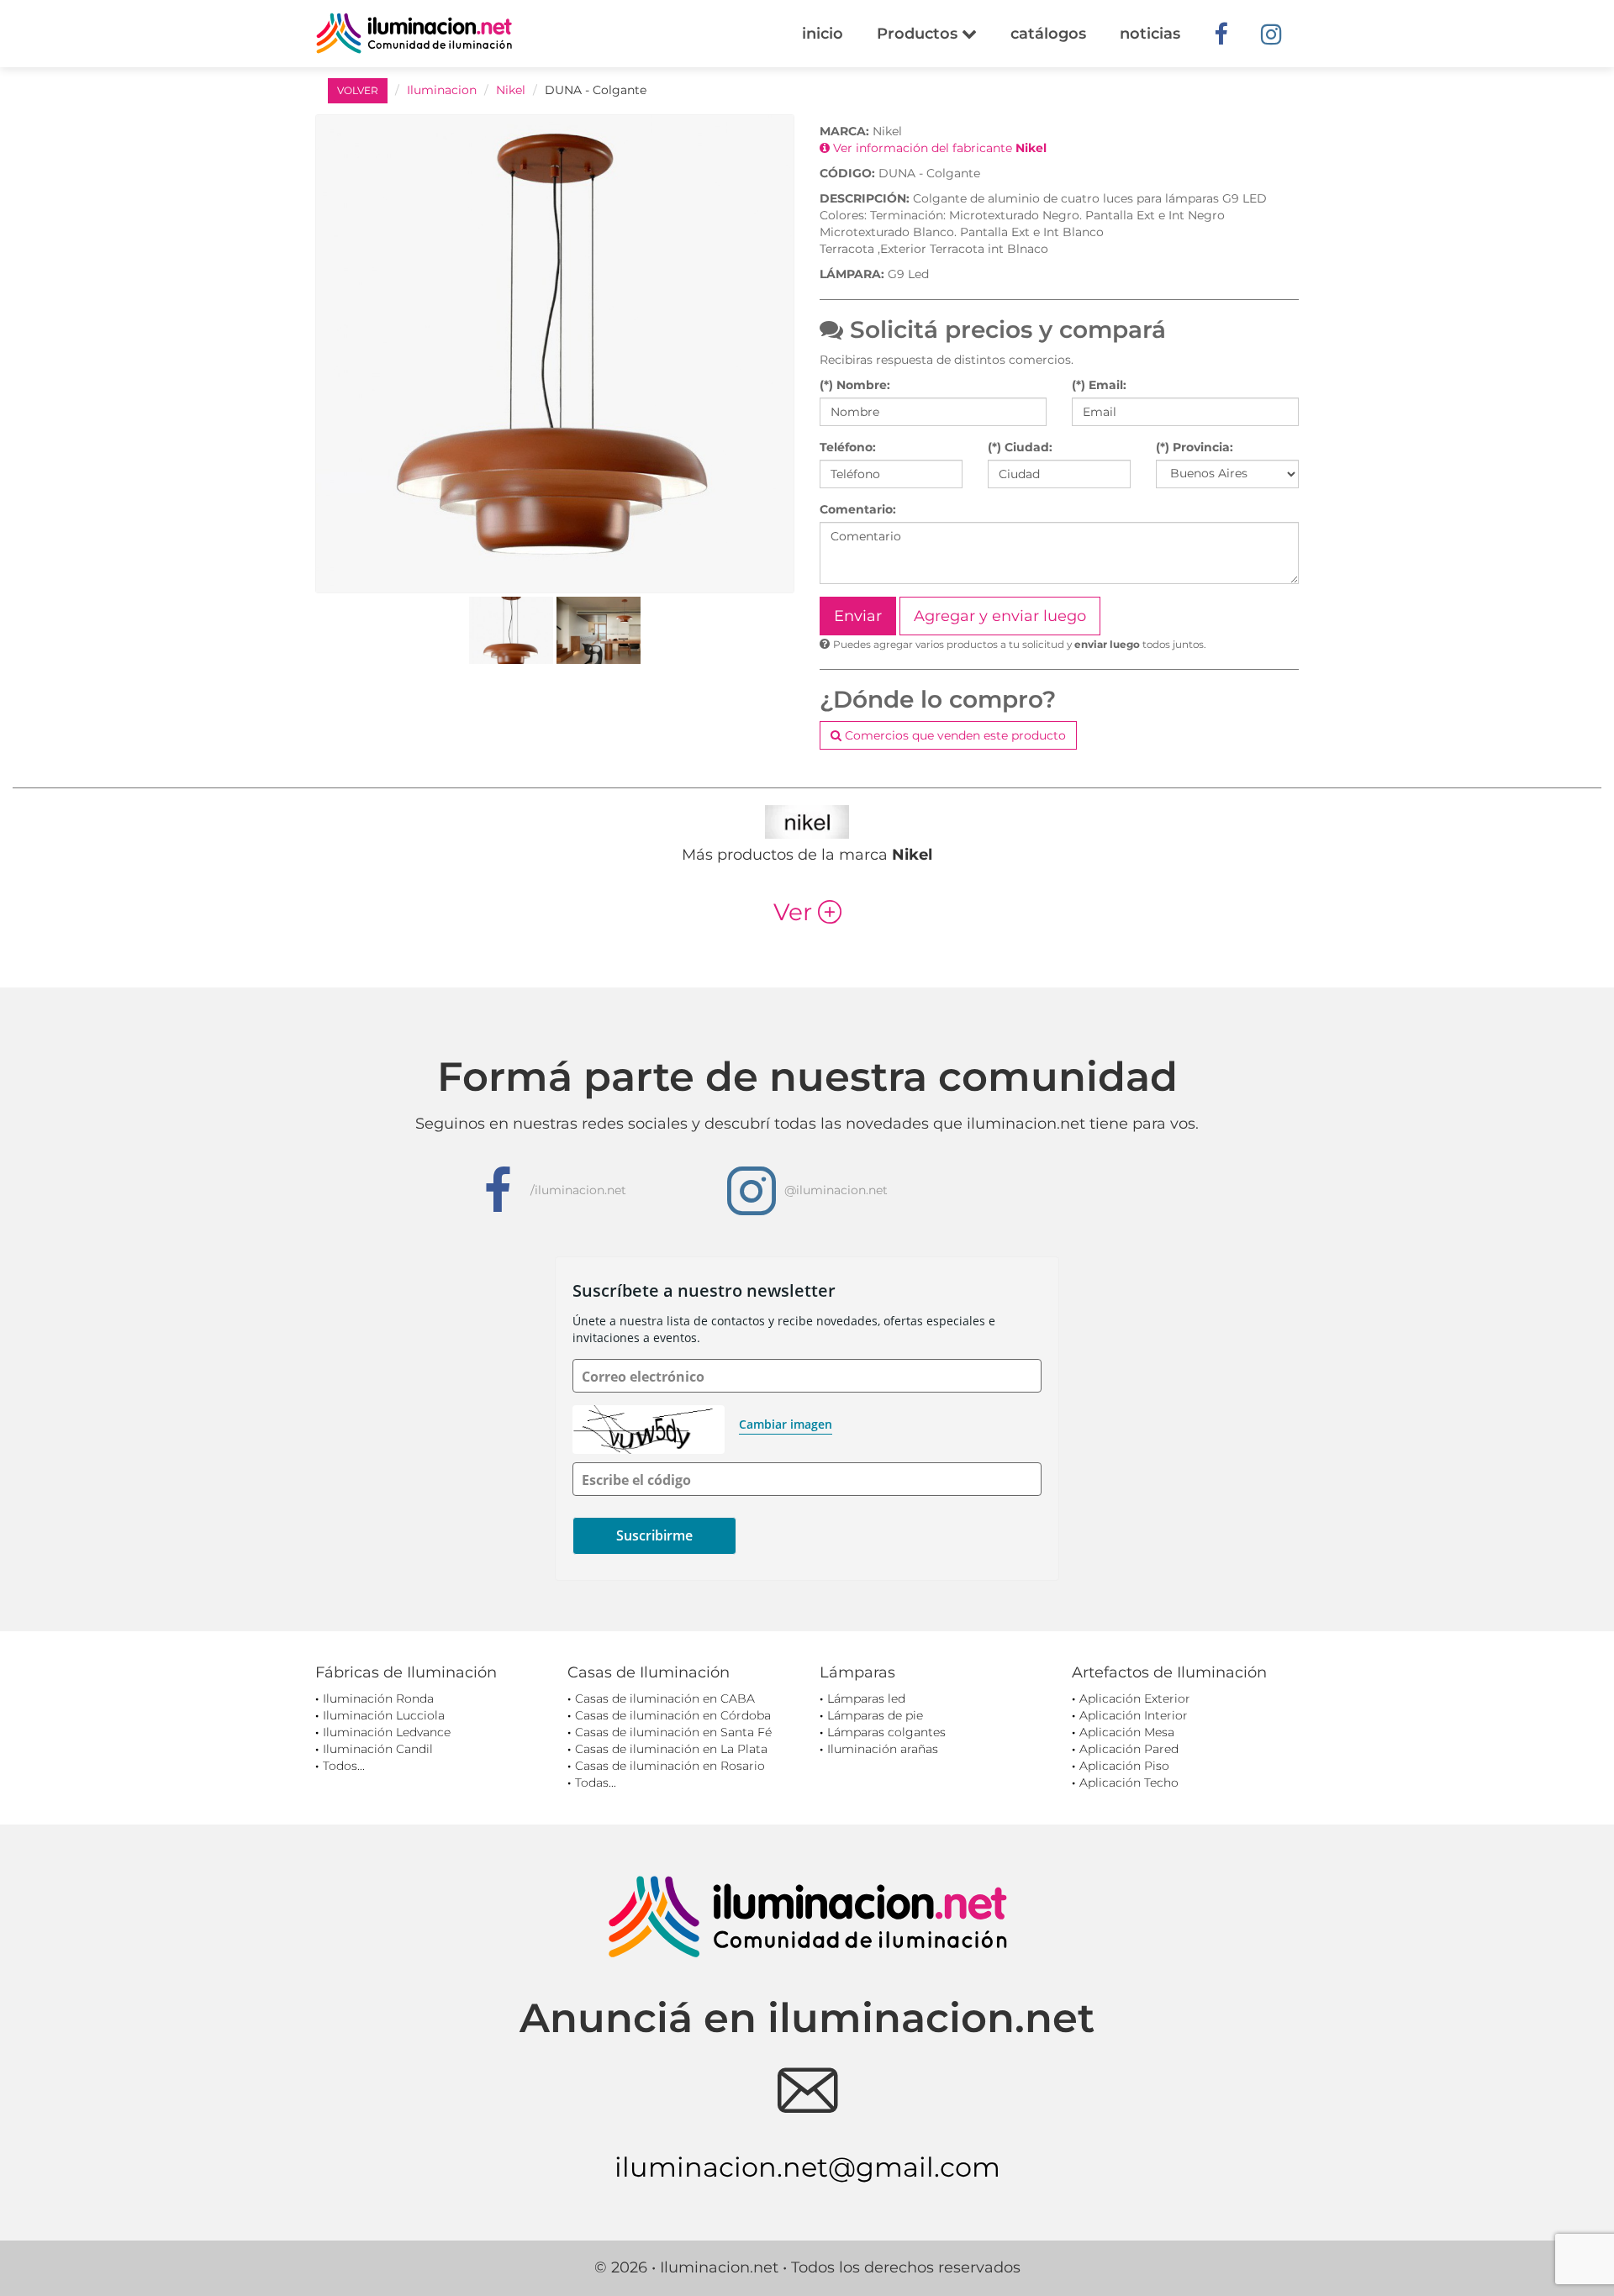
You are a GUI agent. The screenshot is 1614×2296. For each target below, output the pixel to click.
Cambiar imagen (786, 1424)
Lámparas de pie (875, 1715)
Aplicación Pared (1129, 1749)
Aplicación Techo (1129, 1783)
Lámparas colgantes (886, 1732)
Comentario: (858, 509)
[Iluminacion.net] (414, 33)
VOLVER (358, 90)
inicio (823, 34)
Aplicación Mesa (1127, 1732)
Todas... (596, 1783)
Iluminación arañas (883, 1749)
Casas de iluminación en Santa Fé (673, 1732)
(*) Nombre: (855, 385)
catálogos (1048, 34)
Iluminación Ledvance (387, 1732)
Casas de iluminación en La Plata (671, 1749)
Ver (807, 912)
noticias (1150, 34)
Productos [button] (919, 34)
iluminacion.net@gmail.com (807, 2167)
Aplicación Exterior (1135, 1698)
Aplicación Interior (1134, 1715)
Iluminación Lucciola (384, 1715)
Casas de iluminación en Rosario (670, 1766)
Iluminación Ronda (378, 1698)
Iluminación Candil (378, 1749)
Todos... (344, 1766)
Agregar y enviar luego (1000, 616)
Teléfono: (848, 447)
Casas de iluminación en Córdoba (673, 1715)
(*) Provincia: (1195, 447)
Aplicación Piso (1124, 1766)
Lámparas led (866, 1698)
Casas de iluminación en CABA (665, 1698)
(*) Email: (1099, 385)
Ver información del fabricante (938, 148)
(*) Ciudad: (1020, 447)
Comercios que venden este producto (954, 735)
